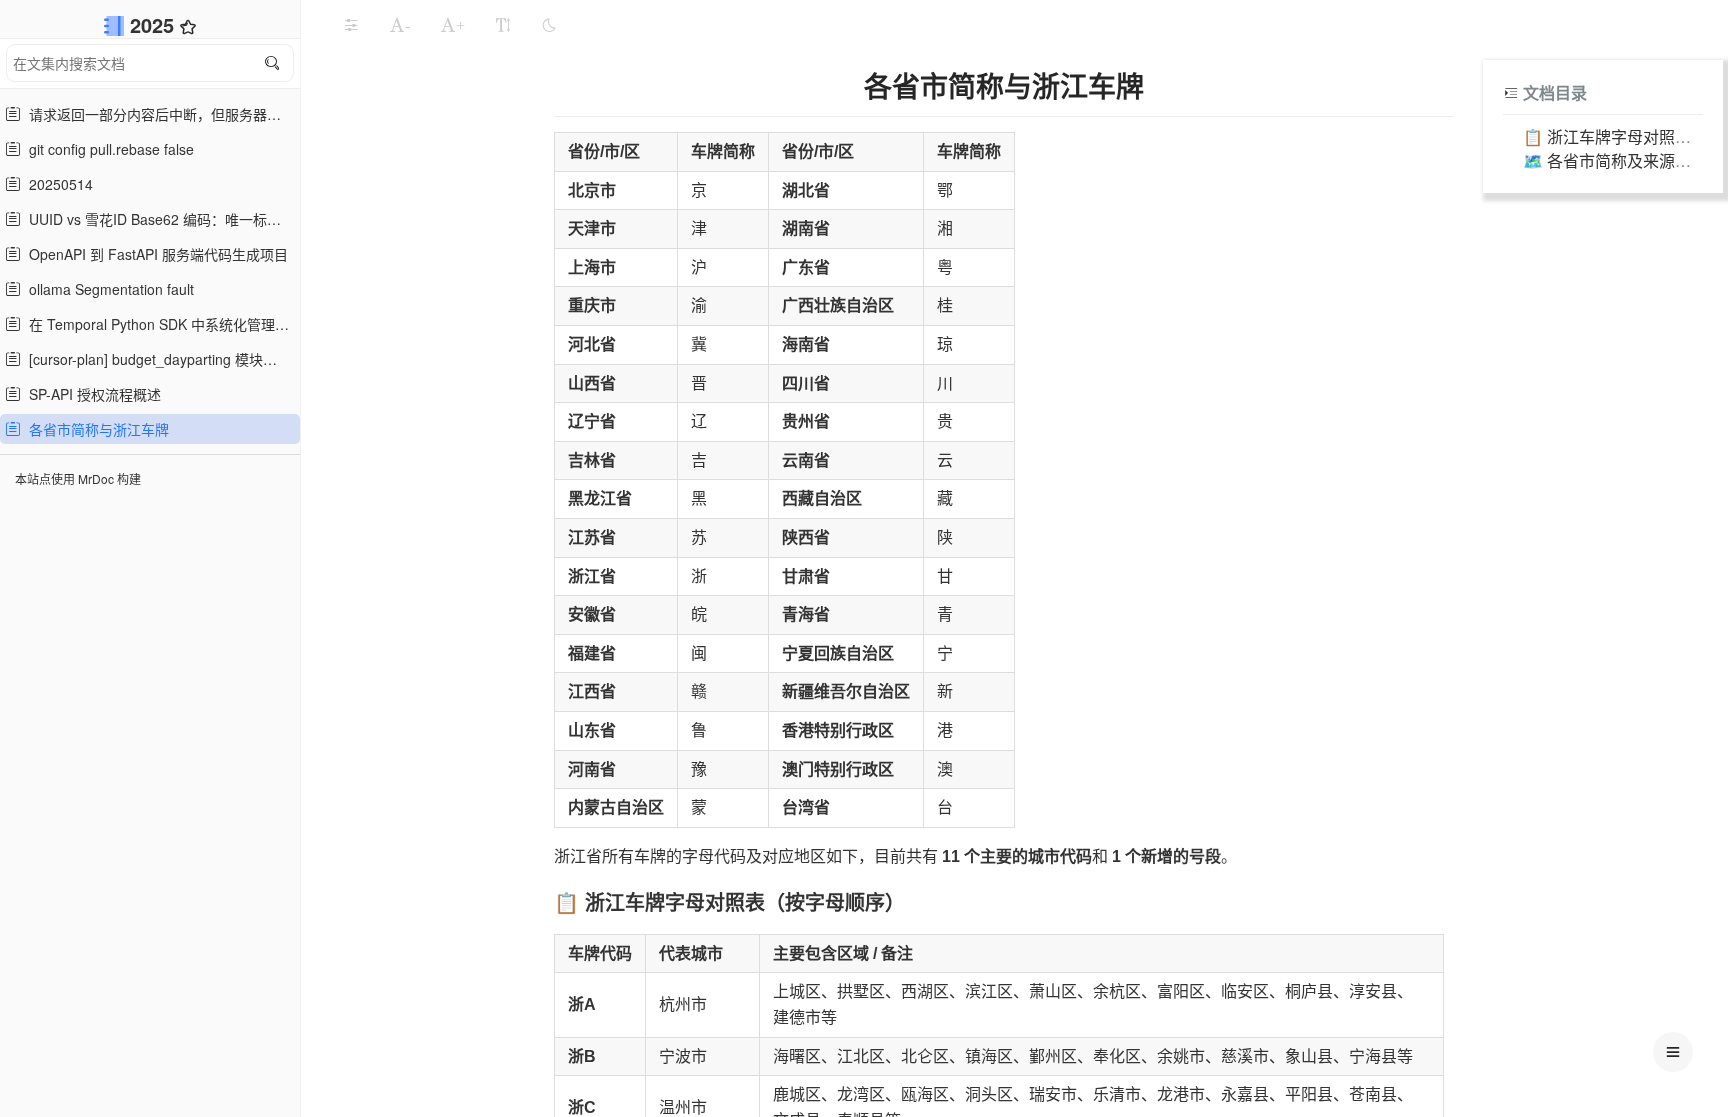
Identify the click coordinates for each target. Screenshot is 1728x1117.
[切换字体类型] (503, 25)
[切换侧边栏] (351, 25)
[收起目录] (1511, 92)
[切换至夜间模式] (549, 25)
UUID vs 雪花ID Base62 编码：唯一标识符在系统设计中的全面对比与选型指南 (158, 219)
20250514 (57, 184)
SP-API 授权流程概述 (91, 394)
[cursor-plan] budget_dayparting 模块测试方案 (158, 359)
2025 (155, 24)
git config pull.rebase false (107, 149)
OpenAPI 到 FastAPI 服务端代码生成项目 (154, 254)
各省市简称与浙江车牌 (95, 429)
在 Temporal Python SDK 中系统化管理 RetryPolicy (158, 324)
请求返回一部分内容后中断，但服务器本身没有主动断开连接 (158, 114)
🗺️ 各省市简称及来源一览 (1615, 160)
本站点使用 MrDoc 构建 (78, 478)
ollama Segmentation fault (107, 289)
